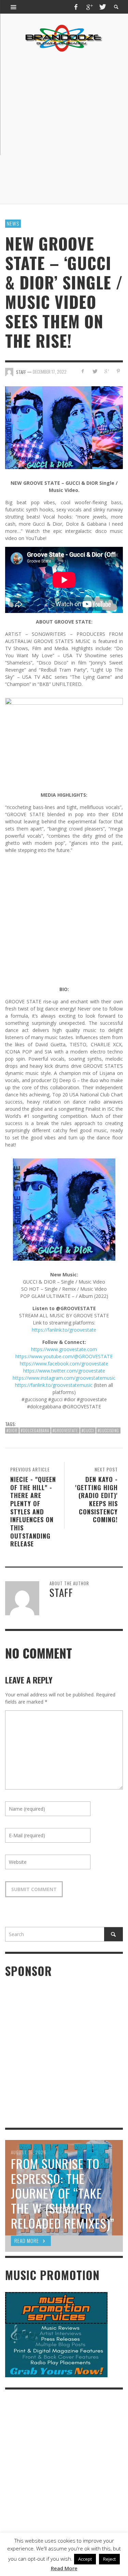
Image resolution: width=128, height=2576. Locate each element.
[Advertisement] (64, 128)
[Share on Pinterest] (118, 371)
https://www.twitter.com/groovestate (64, 1371)
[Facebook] (76, 7)
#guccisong (108, 1431)
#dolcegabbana (35, 1431)
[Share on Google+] (106, 371)
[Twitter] (102, 7)
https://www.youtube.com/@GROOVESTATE (64, 1356)
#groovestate (65, 1431)
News (13, 223)
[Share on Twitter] (95, 371)
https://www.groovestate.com (64, 1349)
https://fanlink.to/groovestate (64, 1330)
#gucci (88, 1431)
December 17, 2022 (50, 372)
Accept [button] (85, 2559)
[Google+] (89, 7)
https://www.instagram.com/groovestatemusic (64, 1378)
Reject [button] (109, 2559)
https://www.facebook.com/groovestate (64, 1364)
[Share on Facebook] (83, 371)
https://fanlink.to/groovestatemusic (54, 1385)
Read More (64, 2568)
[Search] (14, 7)
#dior (12, 1431)
